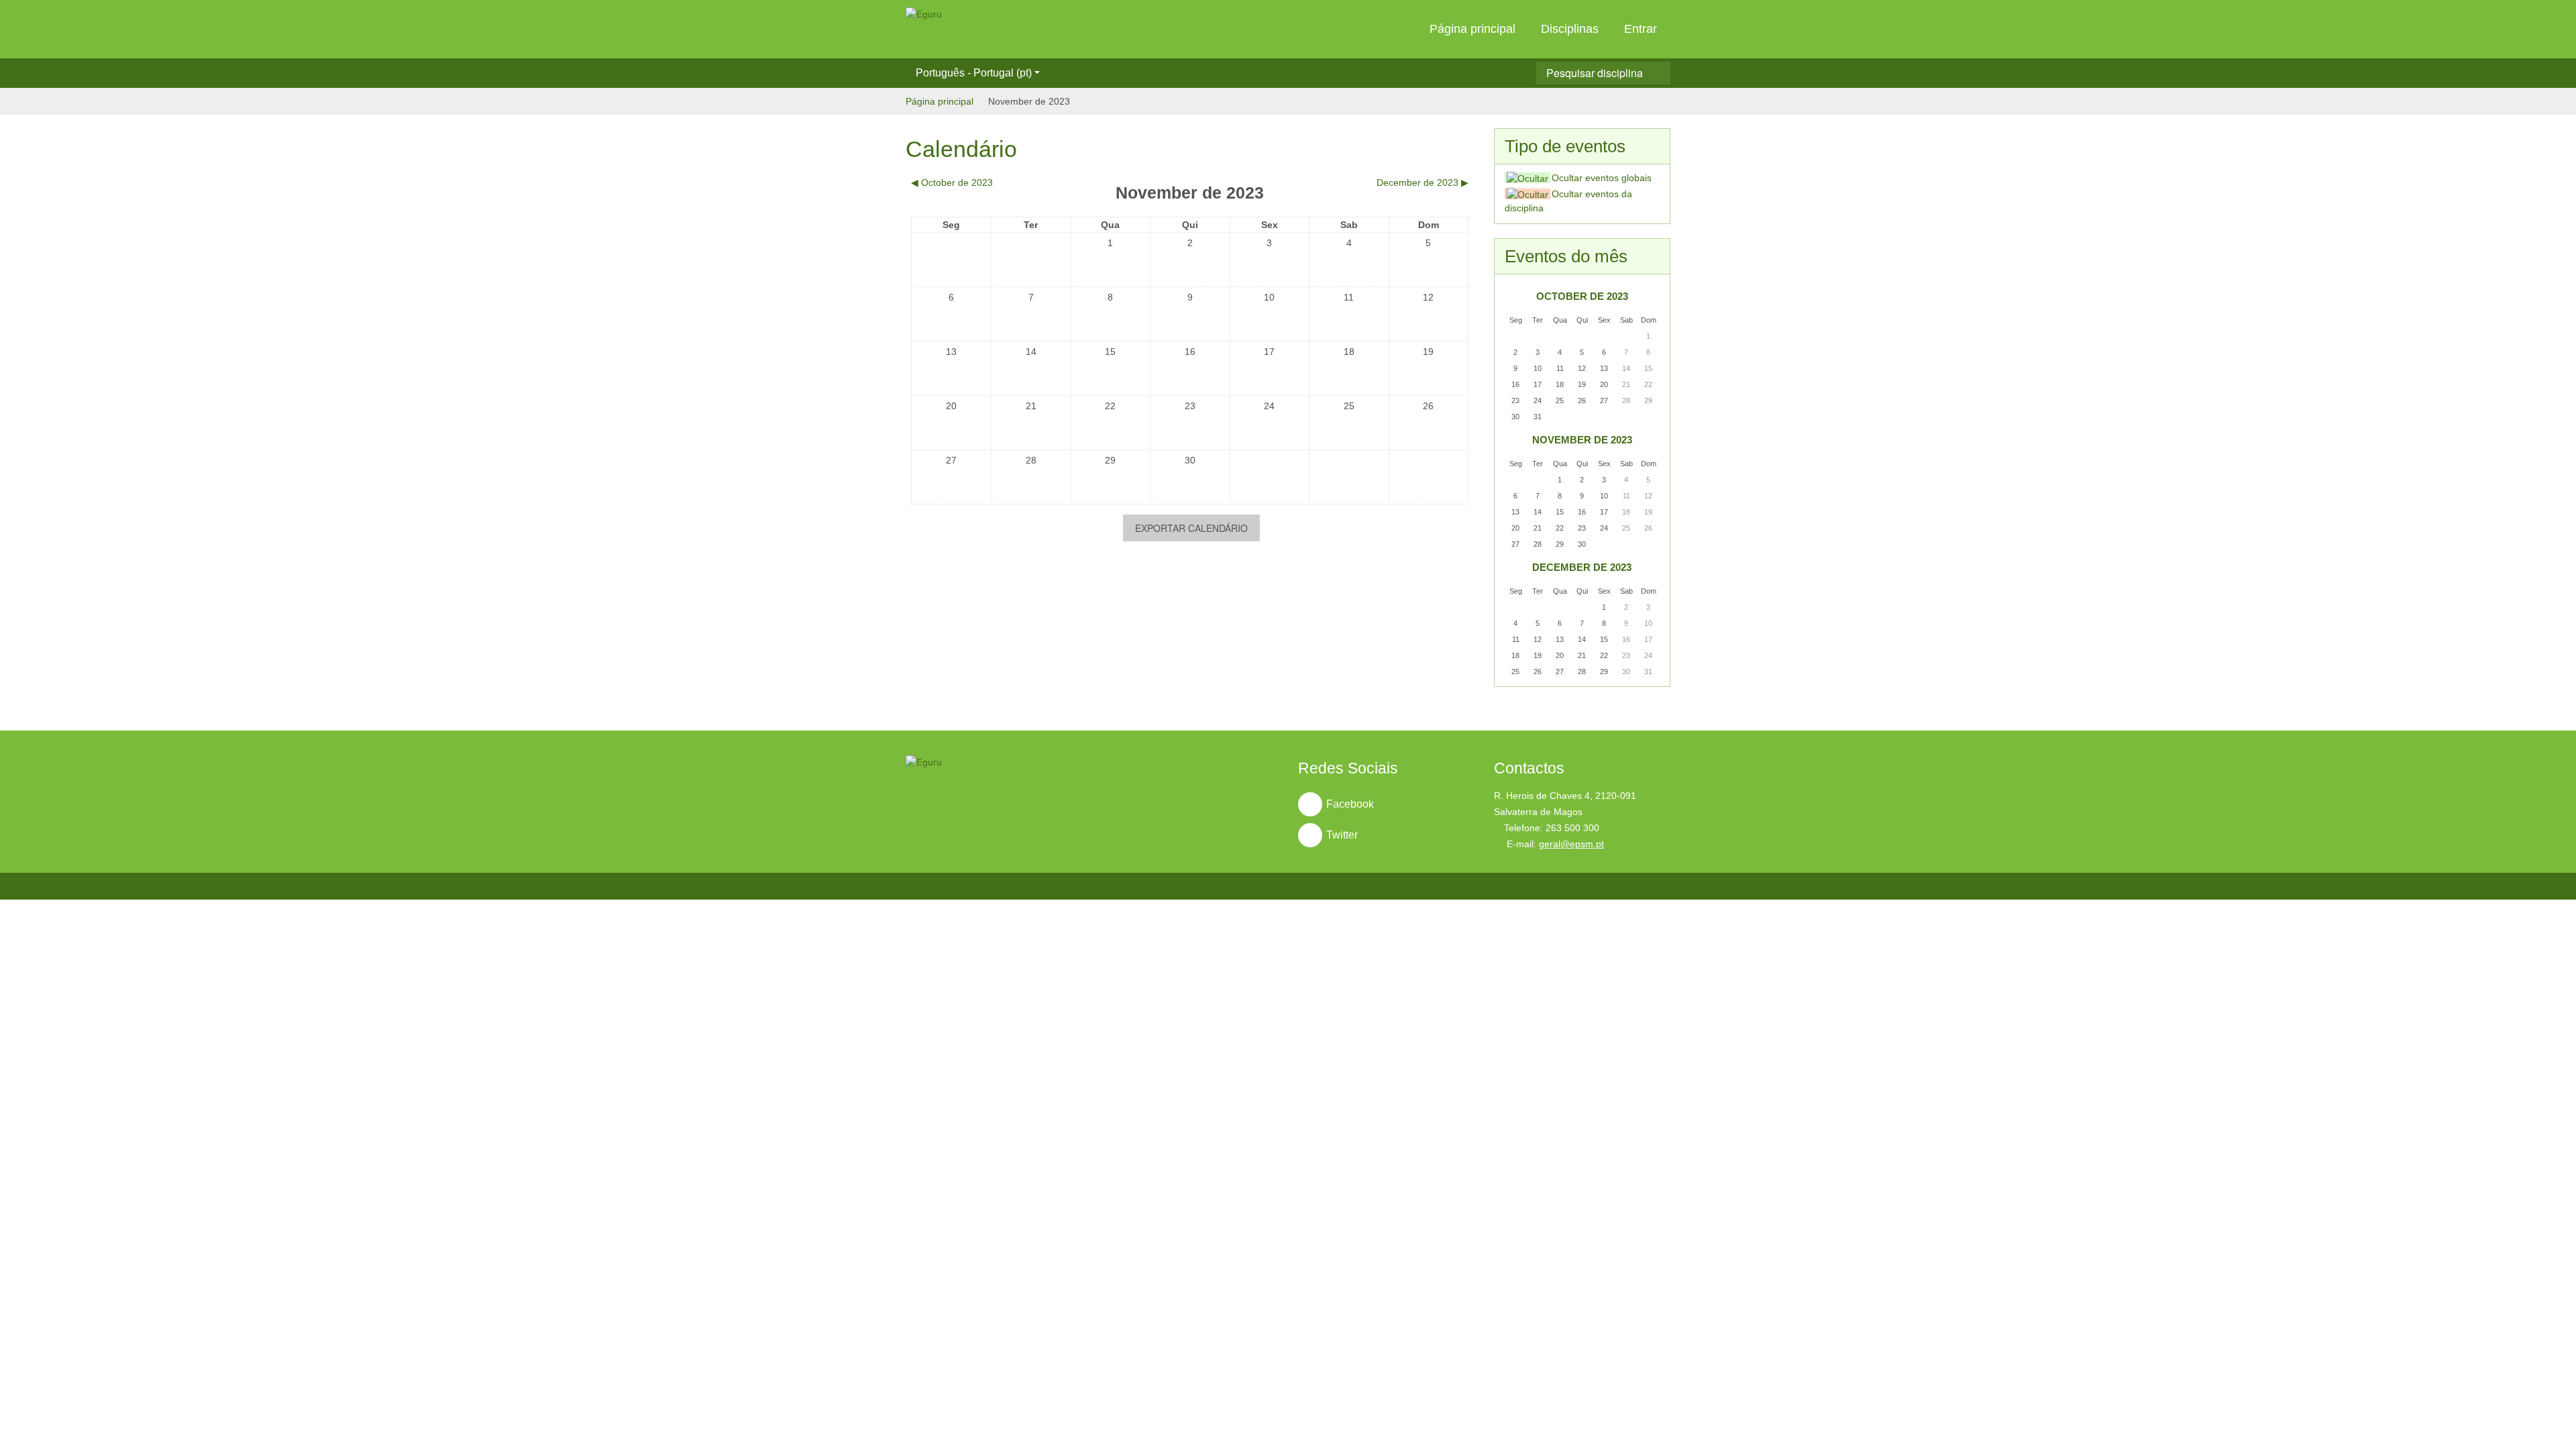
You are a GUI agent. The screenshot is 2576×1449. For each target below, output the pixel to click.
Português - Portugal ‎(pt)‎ (974, 73)
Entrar (1641, 29)
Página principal (1472, 29)
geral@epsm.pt (1571, 844)
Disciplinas (1570, 29)
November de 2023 (1029, 101)
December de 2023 (1582, 567)
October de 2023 (1582, 296)
